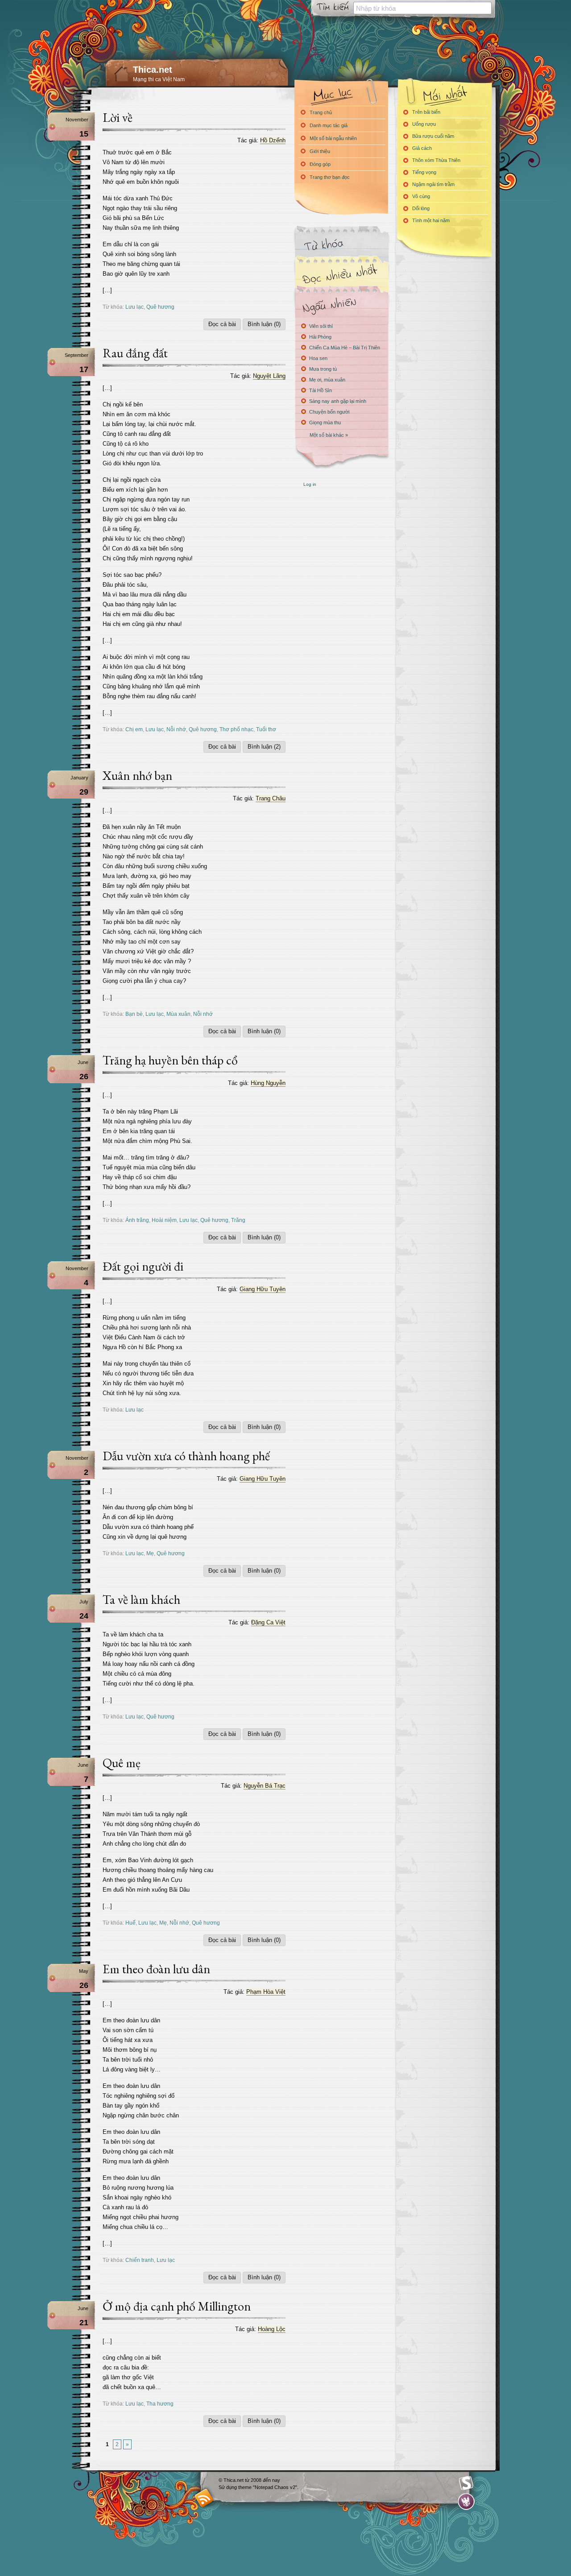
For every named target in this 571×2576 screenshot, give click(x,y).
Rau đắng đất (135, 353)
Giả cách (422, 148)
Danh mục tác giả (329, 125)
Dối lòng (421, 208)
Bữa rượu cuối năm (433, 136)
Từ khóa (341, 245)
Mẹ (150, 1553)
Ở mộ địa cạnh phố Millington (177, 2306)
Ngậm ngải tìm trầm (433, 184)
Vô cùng (421, 196)
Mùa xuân (178, 1014)
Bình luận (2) (264, 747)
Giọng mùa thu (325, 422)
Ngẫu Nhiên (341, 304)
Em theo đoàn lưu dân (156, 1969)
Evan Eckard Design (466, 2502)
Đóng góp (320, 164)
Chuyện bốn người (329, 412)
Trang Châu (271, 798)
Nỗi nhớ (176, 729)
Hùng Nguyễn (268, 1083)
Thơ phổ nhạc (236, 729)
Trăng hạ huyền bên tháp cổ (170, 1060)
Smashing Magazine (466, 2483)
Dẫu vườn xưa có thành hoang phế (186, 1456)
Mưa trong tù (323, 369)
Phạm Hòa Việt (266, 1992)
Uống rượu (424, 124)
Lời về (118, 117)
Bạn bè (134, 1014)
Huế (130, 1923)
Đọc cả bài (222, 324)
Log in (310, 484)
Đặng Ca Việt (268, 1622)
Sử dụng (228, 2487)
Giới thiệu (320, 151)
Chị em (134, 729)
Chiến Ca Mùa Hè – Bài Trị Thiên (345, 348)
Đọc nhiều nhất (341, 275)
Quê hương (160, 307)
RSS (204, 2498)
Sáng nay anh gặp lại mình (338, 401)
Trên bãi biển (426, 112)
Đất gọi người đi (143, 1266)
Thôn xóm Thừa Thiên (436, 160)
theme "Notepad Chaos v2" (268, 2487)
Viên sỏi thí (321, 326)
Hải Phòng (320, 337)
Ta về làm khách (141, 1599)
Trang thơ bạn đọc (330, 177)
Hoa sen (318, 358)
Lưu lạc (134, 307)
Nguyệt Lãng (269, 376)
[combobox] (422, 8)
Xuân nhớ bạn (137, 775)
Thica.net (153, 70)
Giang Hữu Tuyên (263, 1289)
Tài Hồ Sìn (321, 390)
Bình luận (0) (264, 324)
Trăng (238, 1220)
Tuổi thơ (266, 729)
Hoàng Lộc (272, 2329)
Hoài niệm (164, 1220)
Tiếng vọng (424, 172)
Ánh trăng (137, 1220)
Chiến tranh (140, 2260)
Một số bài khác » (329, 435)
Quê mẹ (122, 1763)
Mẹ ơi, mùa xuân (327, 380)
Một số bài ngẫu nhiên (333, 138)
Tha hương (160, 2404)
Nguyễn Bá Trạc (265, 1786)
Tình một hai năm (431, 220)
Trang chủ (321, 112)
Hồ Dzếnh (273, 140)
